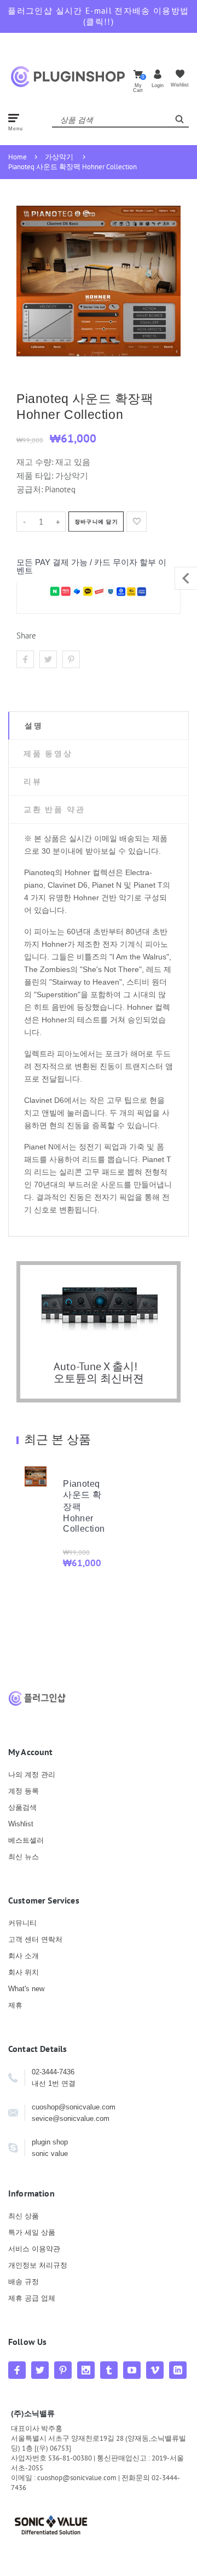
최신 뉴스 (24, 1857)
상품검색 (22, 1807)
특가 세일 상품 (32, 2232)
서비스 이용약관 (34, 2249)
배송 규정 (24, 2282)
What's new (26, 1989)
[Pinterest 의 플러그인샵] (63, 2370)
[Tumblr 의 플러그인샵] (109, 2370)
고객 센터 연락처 (35, 1939)
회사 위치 (24, 1972)
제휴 (15, 2005)
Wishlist (21, 1824)
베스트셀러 (26, 1840)
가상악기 (59, 157)
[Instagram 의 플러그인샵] (86, 2370)
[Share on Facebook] (25, 659)
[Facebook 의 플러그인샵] (17, 2370)
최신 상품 (24, 2216)
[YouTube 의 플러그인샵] (132, 2370)
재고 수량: (36, 462)
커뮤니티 (22, 1923)
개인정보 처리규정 (38, 2265)
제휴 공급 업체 (32, 2298)
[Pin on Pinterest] (71, 659)
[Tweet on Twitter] (48, 659)
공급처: (30, 489)
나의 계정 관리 (32, 1775)
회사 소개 (24, 1956)
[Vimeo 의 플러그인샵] (155, 2370)
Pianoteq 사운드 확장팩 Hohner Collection (73, 167)
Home (18, 157)
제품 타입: (35, 476)
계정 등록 (24, 1791)
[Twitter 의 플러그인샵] (40, 2370)
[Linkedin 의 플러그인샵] (178, 2370)
